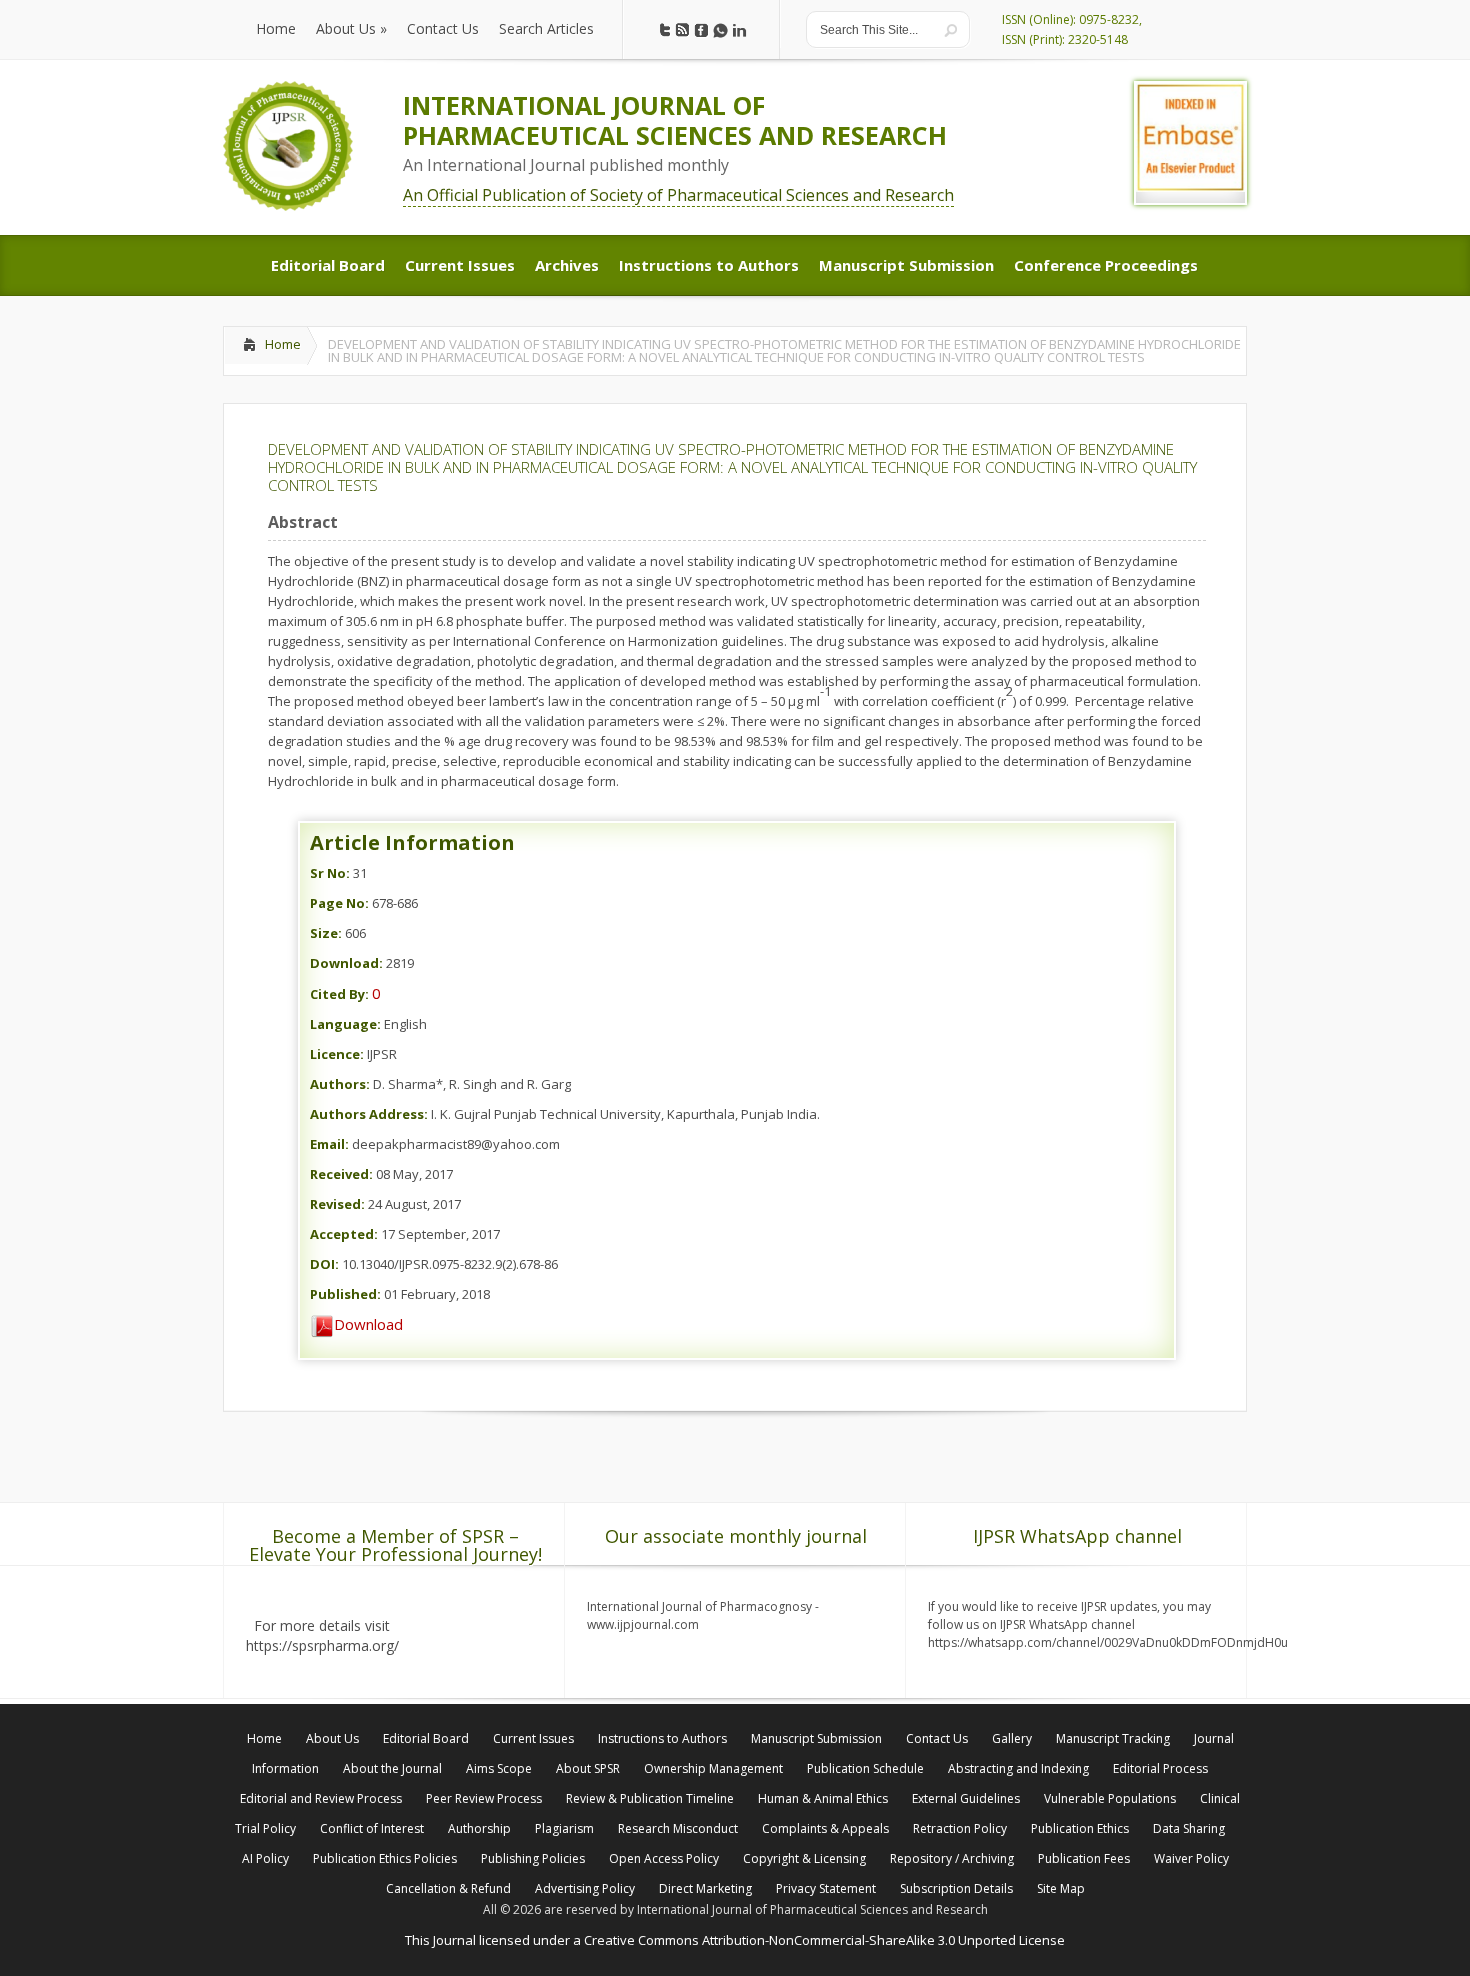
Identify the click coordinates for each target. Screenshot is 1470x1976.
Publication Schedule (865, 1768)
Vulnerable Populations (1110, 1798)
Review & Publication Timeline (650, 1798)
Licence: (337, 1054)
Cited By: (339, 994)
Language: (345, 1024)
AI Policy (265, 1858)
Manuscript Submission (816, 1738)
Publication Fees (1084, 1858)
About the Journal (392, 1768)
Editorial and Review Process (321, 1798)
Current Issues (533, 1738)
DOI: (324, 1264)
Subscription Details (956, 1888)
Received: (341, 1174)
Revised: (337, 1204)
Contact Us (937, 1738)
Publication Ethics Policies (385, 1858)
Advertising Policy (585, 1888)
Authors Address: (369, 1114)
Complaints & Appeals (825, 1828)
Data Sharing (1189, 1828)
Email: (329, 1144)
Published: (345, 1294)
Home (283, 344)
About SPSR (588, 1768)
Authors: (340, 1084)
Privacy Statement (826, 1888)
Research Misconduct (678, 1828)
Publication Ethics (1080, 1828)
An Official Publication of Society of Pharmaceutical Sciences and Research (678, 195)
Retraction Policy (960, 1828)
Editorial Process (1160, 1768)
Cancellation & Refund (448, 1888)
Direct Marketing (705, 1888)
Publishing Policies (533, 1858)
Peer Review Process (484, 1798)
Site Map (1061, 1888)
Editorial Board (426, 1738)
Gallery (1012, 1738)
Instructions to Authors (662, 1738)
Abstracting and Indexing (1018, 1768)
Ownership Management (713, 1768)
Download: (346, 963)
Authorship (479, 1828)
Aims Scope (499, 1768)
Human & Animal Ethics (823, 1798)
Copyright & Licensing (804, 1858)
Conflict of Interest (372, 1828)
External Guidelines (966, 1798)
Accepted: (344, 1234)
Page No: (339, 903)
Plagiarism (564, 1828)
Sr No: (330, 873)
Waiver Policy (1191, 1858)
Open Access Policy (664, 1858)
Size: (326, 933)
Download (368, 1324)
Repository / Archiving (952, 1858)
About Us (332, 1738)
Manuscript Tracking (1113, 1738)
